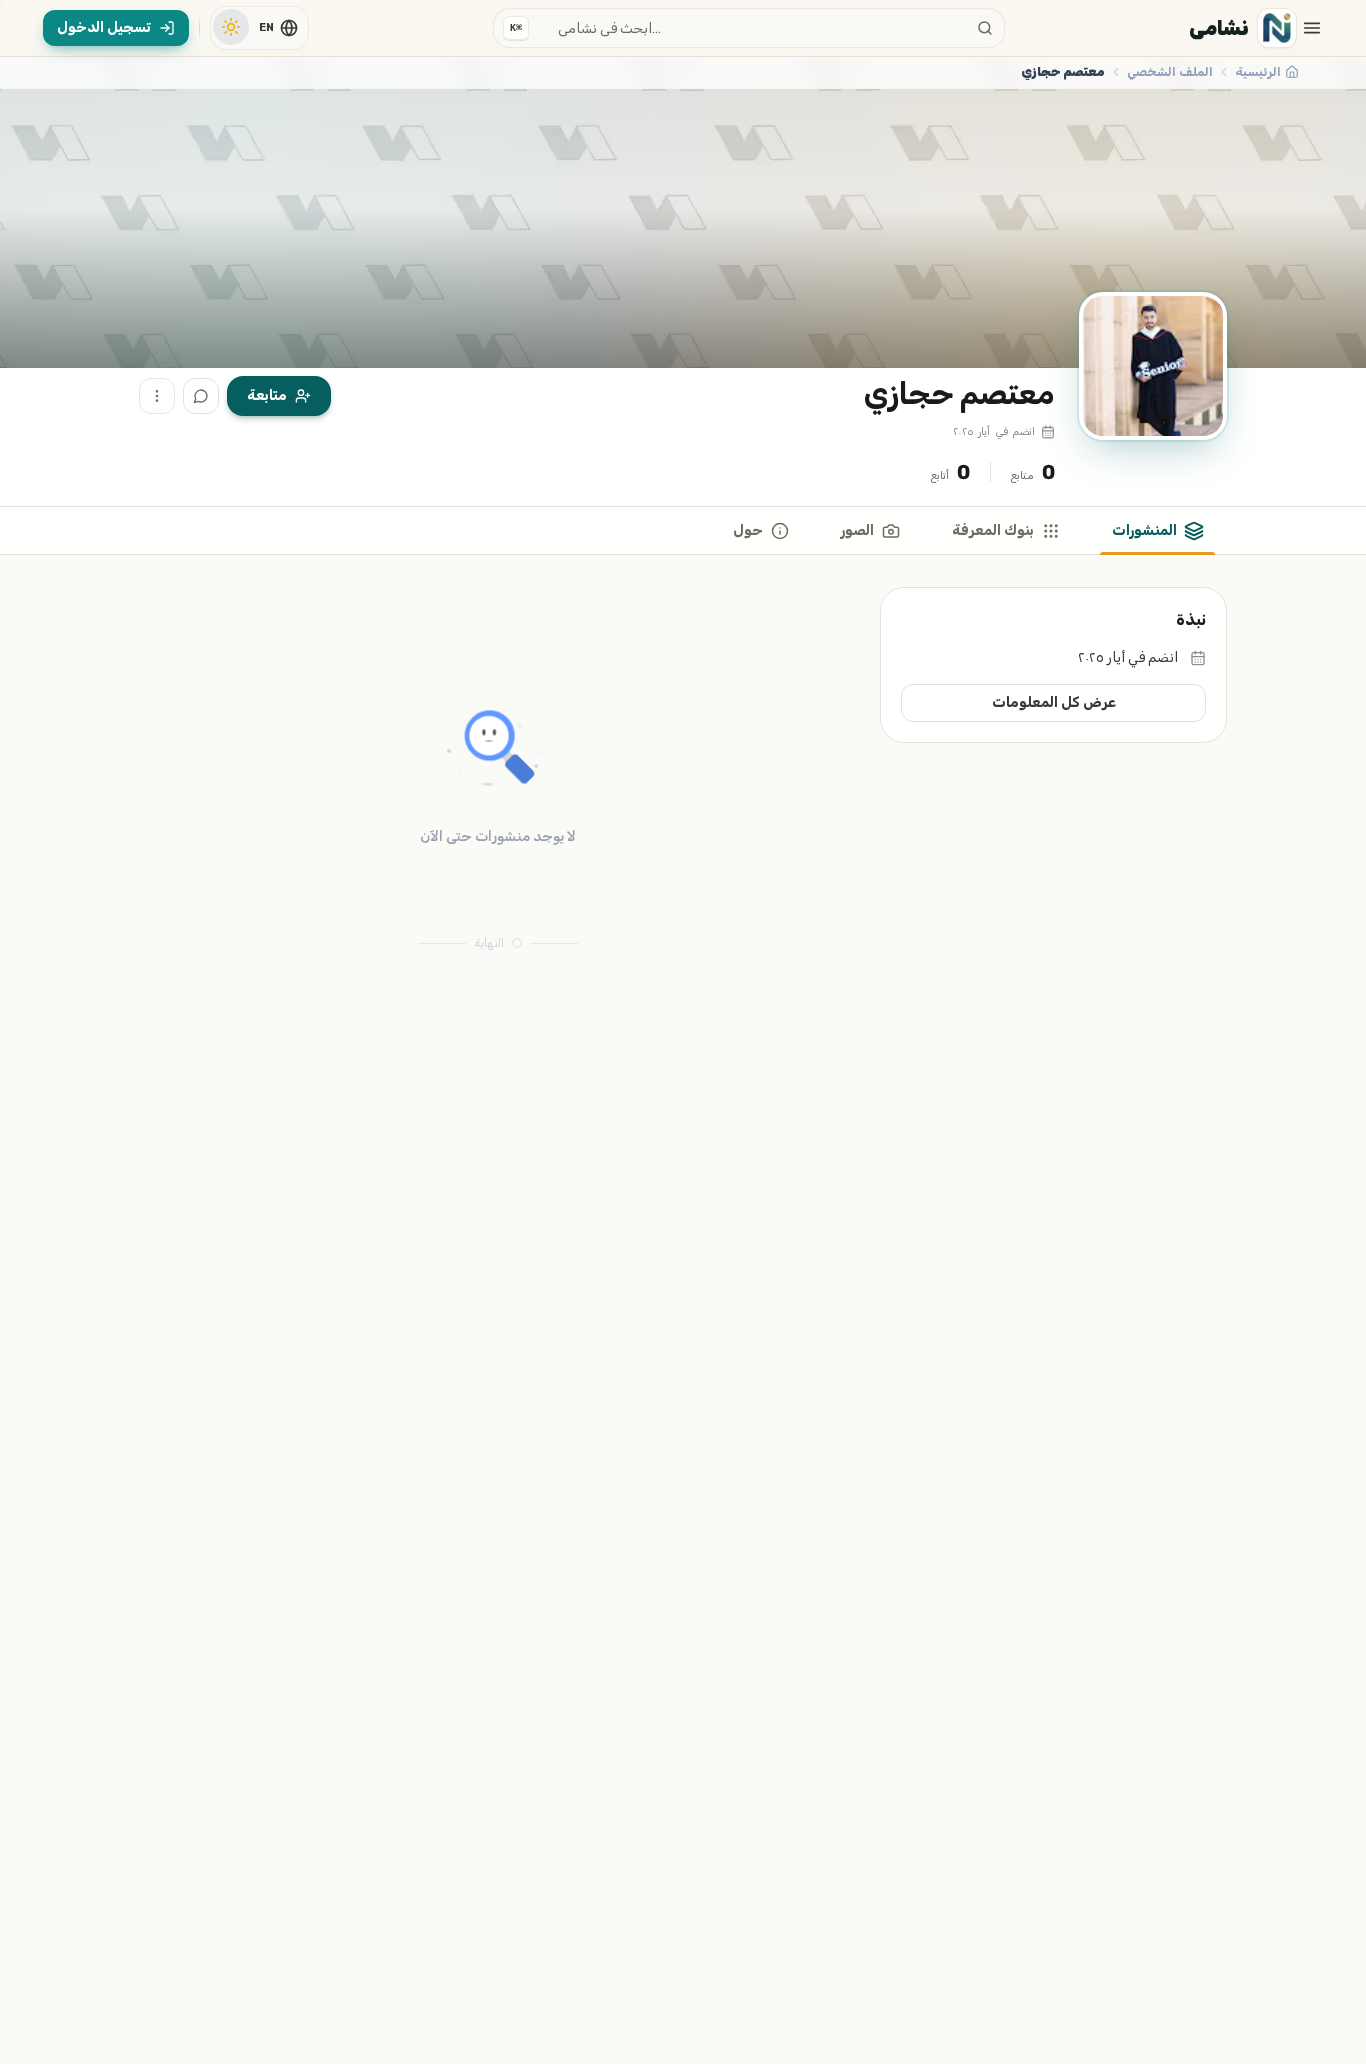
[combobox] (749, 28)
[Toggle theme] (231, 27)
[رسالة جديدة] (201, 396)
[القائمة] (1312, 28)
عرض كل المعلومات (1054, 702)
